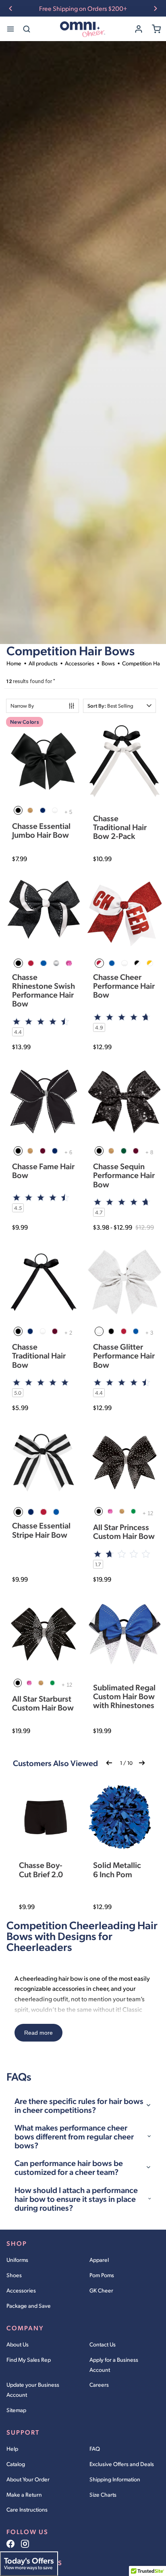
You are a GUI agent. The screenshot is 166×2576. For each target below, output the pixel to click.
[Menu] (10, 29)
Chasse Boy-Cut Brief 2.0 (41, 1869)
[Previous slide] (10, 8)
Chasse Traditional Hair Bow (39, 1355)
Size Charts (103, 2494)
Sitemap (16, 2410)
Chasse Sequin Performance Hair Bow (124, 1175)
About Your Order (28, 2479)
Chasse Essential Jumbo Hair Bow (41, 830)
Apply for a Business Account (114, 2365)
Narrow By (22, 706)
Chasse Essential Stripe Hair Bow (41, 1530)
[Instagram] (25, 2544)
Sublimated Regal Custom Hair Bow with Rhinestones (124, 1696)
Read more (38, 2033)
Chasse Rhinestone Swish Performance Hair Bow (44, 990)
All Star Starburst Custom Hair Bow (43, 1703)
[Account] (139, 29)
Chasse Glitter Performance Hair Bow (124, 1355)
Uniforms (17, 2260)
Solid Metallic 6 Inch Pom (117, 1869)
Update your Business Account (33, 2390)
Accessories (21, 2290)
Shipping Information (115, 2479)
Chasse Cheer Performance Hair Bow (124, 986)
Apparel (99, 2260)
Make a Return (24, 2494)
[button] (119, 706)
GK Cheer (101, 2290)
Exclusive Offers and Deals (122, 2464)
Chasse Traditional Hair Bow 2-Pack (120, 827)
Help (12, 2449)
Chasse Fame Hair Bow (43, 1170)
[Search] (27, 29)
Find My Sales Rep (29, 2360)
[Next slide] (156, 8)
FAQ (95, 2449)
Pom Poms (102, 2275)
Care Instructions (27, 2509)
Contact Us (103, 2344)
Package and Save (29, 2306)
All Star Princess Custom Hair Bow (124, 1531)
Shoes (14, 2275)
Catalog (16, 2464)
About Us (18, 2344)
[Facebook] (10, 2544)
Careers (99, 2384)
